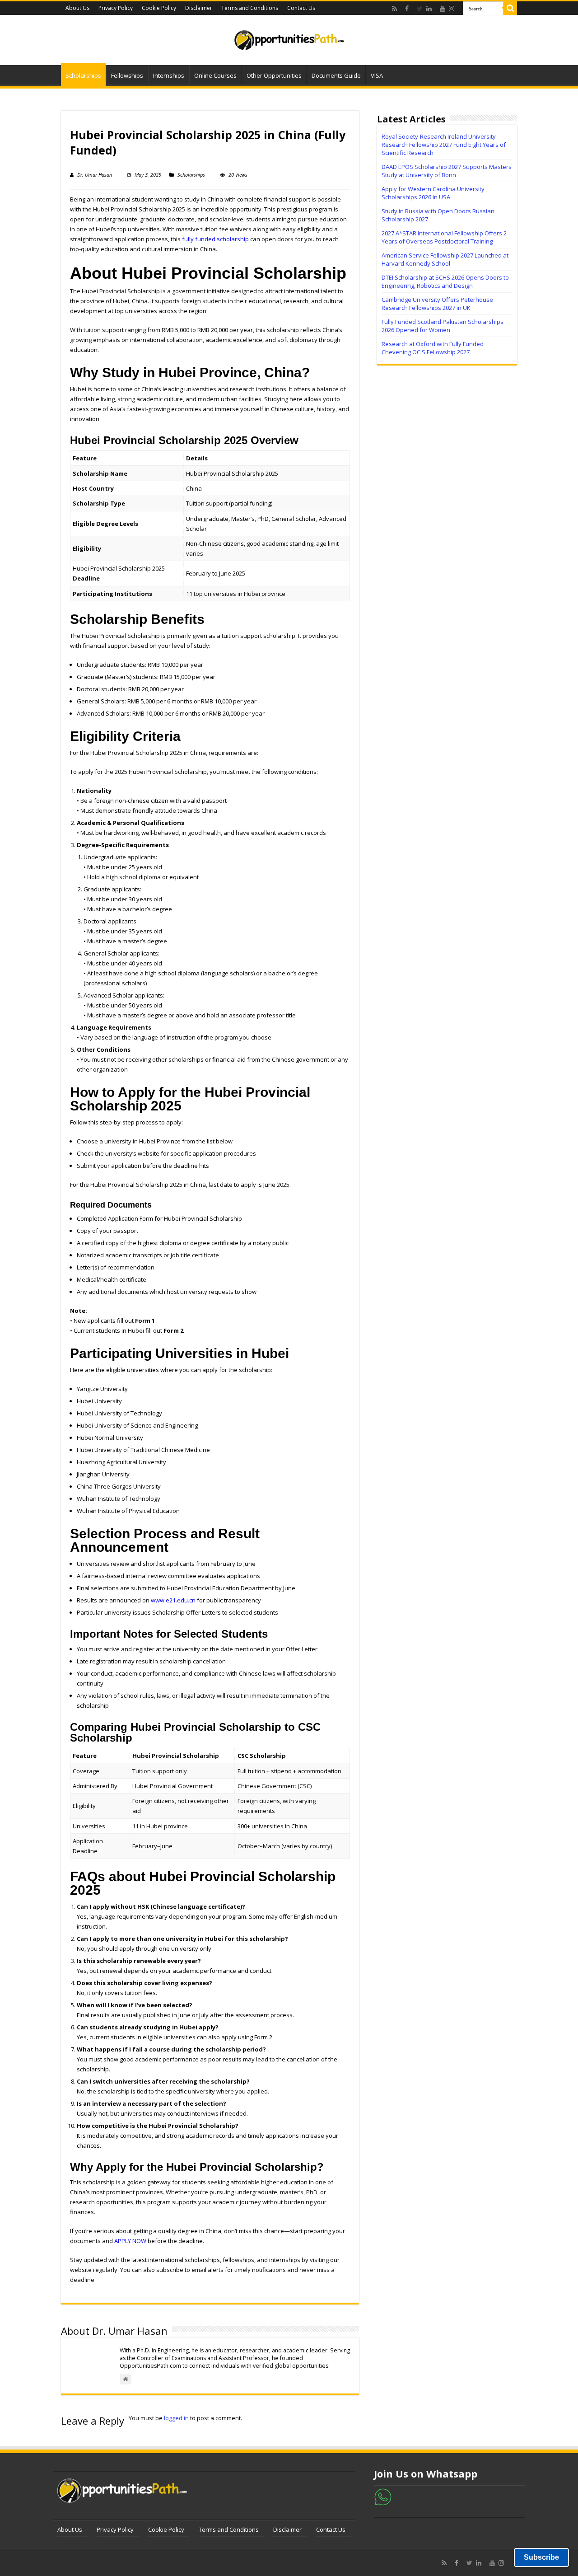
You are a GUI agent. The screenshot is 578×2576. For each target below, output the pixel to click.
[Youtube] (443, 9)
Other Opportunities (274, 75)
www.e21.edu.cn (173, 1600)
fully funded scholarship (215, 239)
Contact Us (301, 8)
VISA (377, 75)
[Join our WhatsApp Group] (383, 2496)
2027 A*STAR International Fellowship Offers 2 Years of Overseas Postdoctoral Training (444, 237)
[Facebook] (409, 9)
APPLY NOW (130, 2241)
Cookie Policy (159, 8)
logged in (176, 2418)
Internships (169, 75)
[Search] (510, 8)
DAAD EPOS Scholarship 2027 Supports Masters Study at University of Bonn (447, 171)
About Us (77, 8)
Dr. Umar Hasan (95, 175)
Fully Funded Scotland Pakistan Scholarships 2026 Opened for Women (443, 326)
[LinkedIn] (431, 9)
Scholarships (83, 75)
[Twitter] (420, 9)
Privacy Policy (116, 8)
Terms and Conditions (250, 8)
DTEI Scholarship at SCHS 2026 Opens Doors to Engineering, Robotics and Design (445, 281)
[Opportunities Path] (289, 37)
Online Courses (215, 75)
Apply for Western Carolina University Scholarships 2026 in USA (433, 193)
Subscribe (541, 2557)
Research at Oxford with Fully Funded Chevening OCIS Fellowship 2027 (433, 348)
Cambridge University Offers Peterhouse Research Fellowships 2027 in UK (437, 304)
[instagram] (454, 9)
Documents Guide (336, 75)
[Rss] (397, 9)
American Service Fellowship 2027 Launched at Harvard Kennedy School (445, 259)
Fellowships (127, 75)
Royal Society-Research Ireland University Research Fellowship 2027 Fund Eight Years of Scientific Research (444, 145)
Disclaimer (199, 8)
